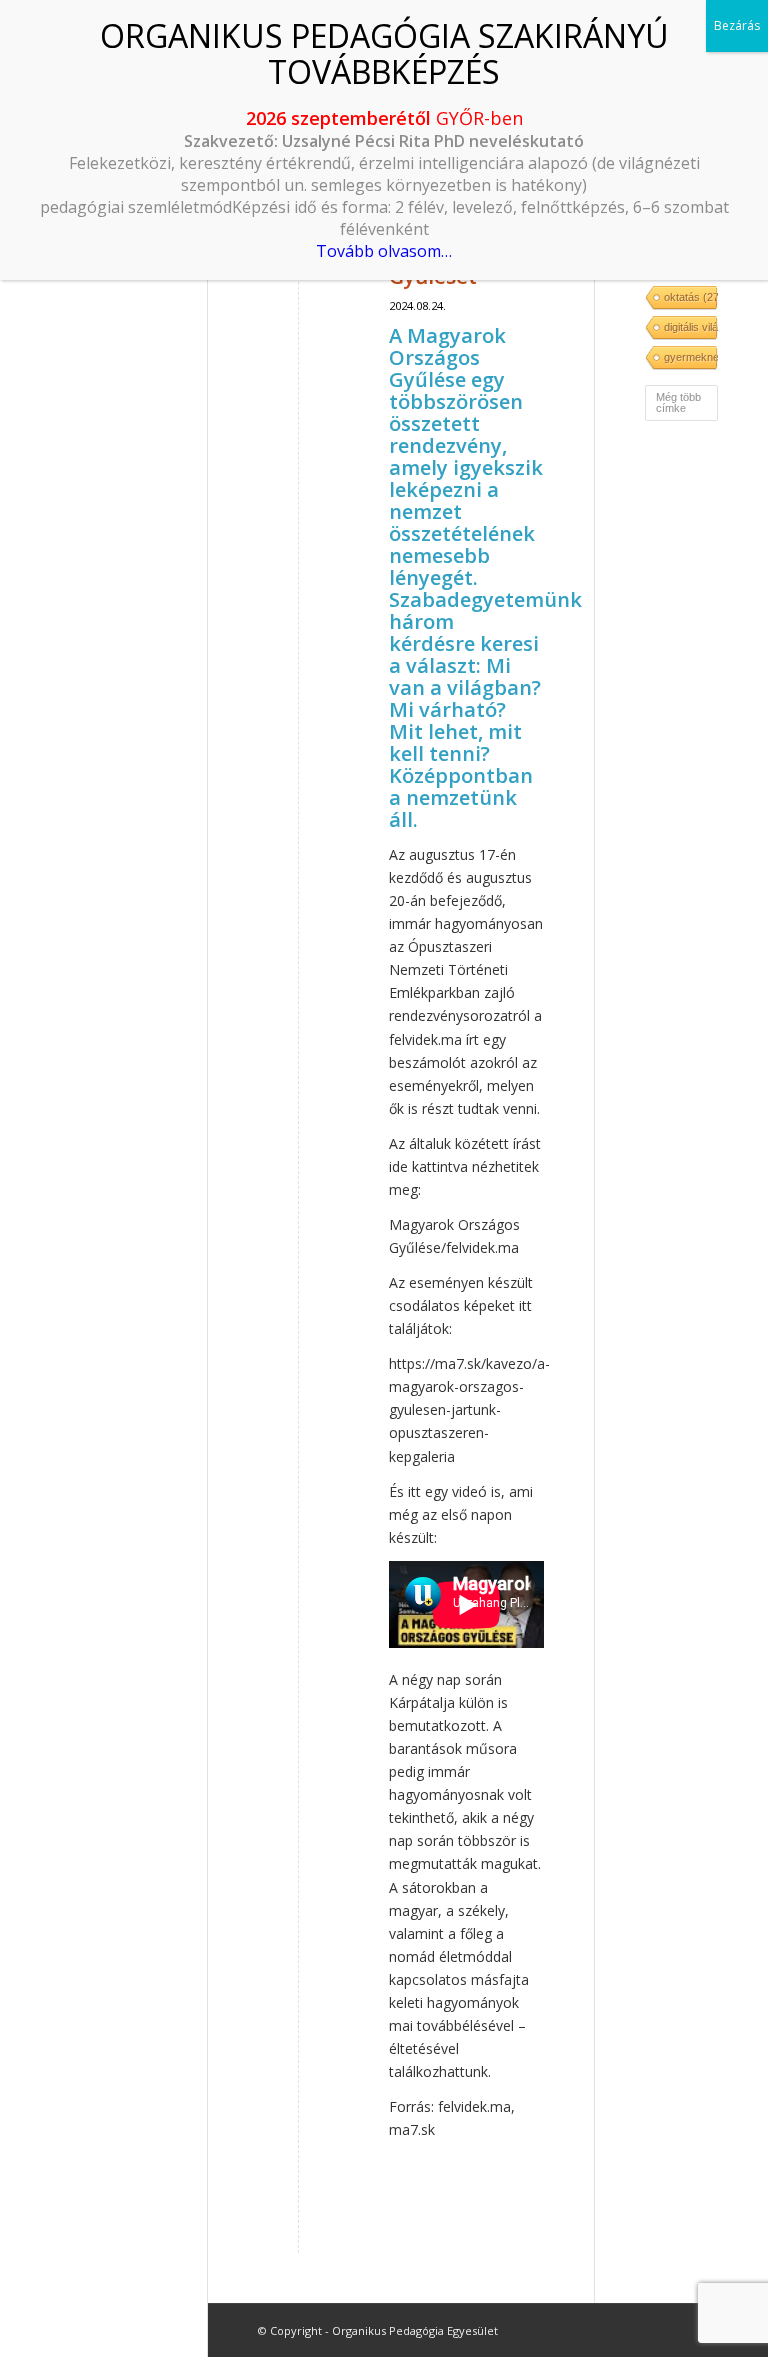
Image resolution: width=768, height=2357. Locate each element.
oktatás (690, 297)
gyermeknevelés (690, 357)
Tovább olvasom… (384, 251)
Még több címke (678, 402)
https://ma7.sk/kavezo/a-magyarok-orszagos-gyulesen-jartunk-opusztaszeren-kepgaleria (469, 1409)
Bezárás (737, 25)
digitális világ (690, 327)
